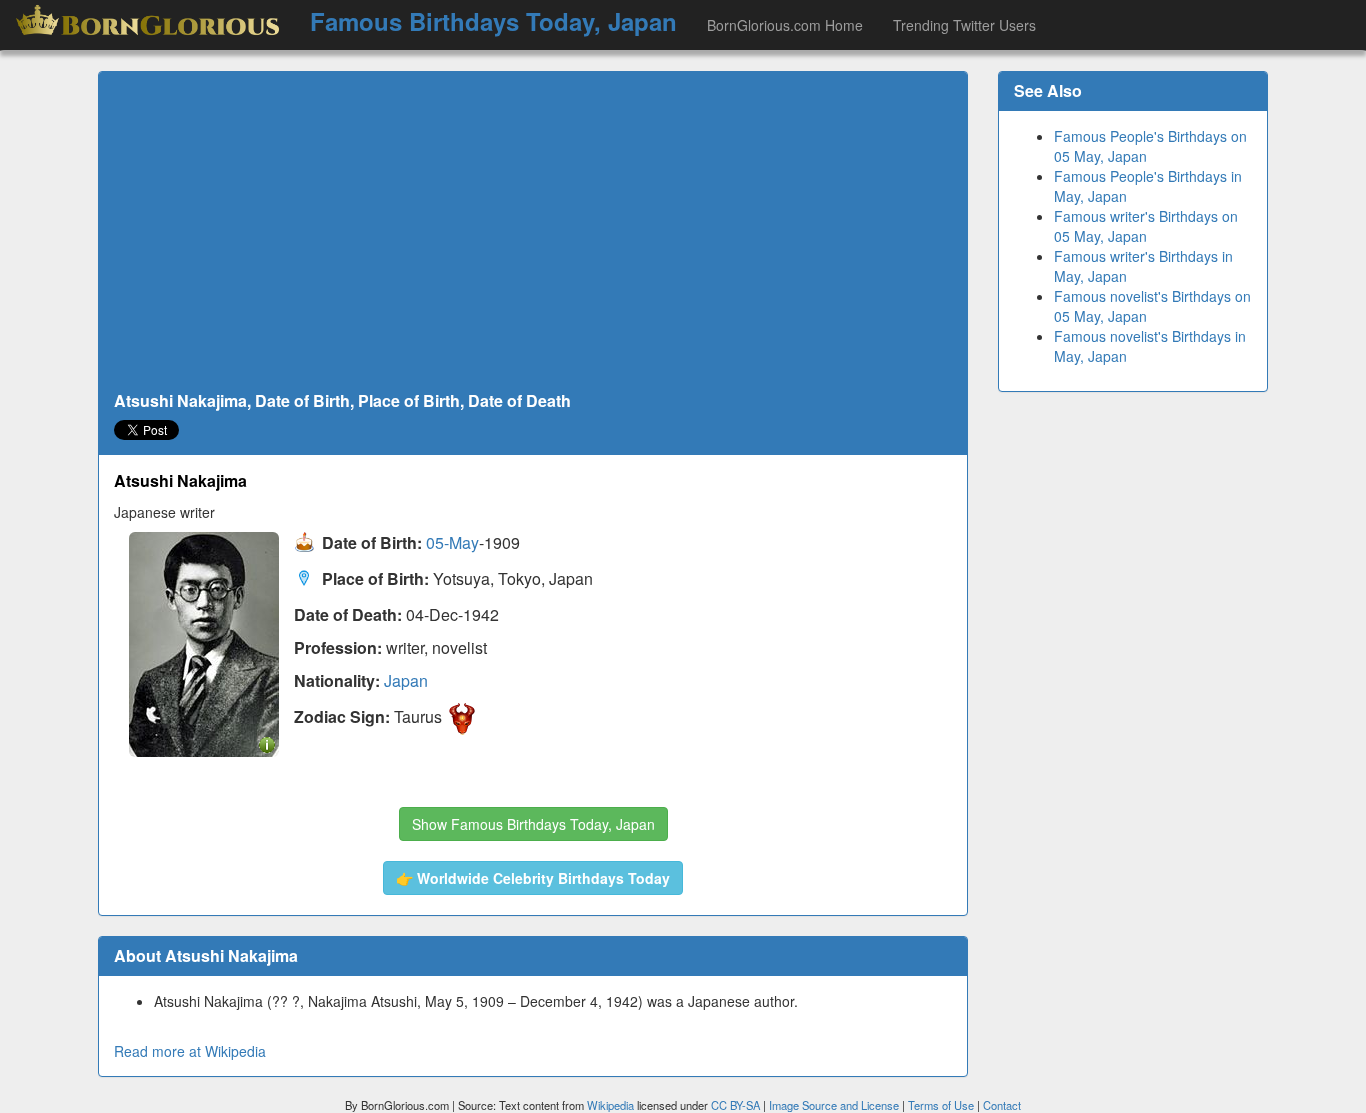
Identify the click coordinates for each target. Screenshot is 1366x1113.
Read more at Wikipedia (190, 1051)
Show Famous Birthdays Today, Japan (533, 824)
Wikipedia (610, 1105)
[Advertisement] (533, 232)
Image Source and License (834, 1105)
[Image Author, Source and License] (267, 743)
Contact (1002, 1105)
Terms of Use (942, 1105)
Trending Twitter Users (964, 25)
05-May (452, 543)
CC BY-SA (735, 1105)
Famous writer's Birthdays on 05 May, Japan (1146, 226)
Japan (406, 680)
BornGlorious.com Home (785, 25)
